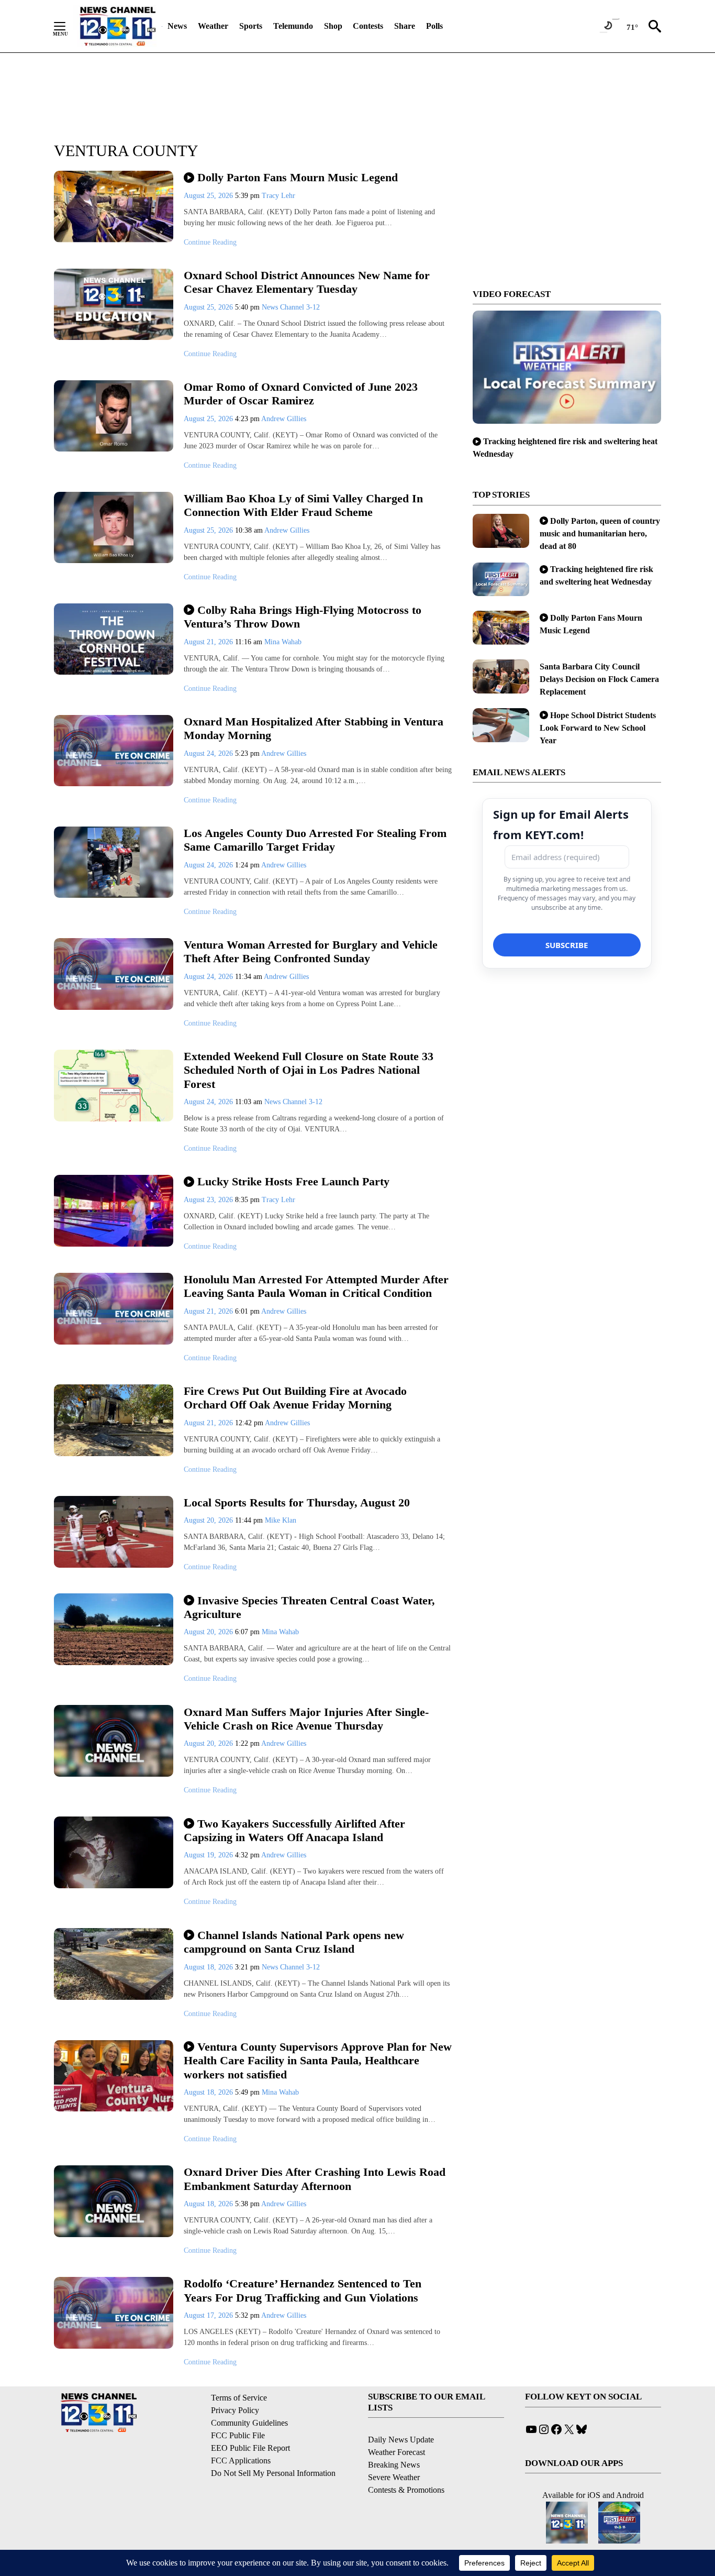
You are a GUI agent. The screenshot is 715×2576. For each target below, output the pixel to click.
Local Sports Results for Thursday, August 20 (297, 1502)
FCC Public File (238, 2435)
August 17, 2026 (209, 2315)
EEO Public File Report (250, 2448)
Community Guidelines (249, 2423)
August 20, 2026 (209, 1520)
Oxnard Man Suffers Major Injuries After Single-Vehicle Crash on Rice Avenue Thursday (306, 1719)
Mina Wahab (283, 642)
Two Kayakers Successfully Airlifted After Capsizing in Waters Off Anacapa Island (294, 1831)
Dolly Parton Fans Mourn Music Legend (298, 177)
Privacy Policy (235, 2410)
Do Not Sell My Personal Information (273, 2473)
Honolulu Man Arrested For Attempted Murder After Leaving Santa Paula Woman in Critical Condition (316, 1286)
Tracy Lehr (278, 196)
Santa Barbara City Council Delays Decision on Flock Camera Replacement (599, 679)
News (177, 26)
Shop (333, 26)
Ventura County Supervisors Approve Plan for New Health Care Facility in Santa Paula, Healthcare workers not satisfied (318, 2061)
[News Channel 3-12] (117, 26)
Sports (251, 26)
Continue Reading (210, 242)
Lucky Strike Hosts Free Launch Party (293, 1181)
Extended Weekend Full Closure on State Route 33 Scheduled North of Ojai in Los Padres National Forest (309, 1070)
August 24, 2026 (209, 753)
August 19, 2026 (209, 1855)
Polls (434, 26)
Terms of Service (239, 2398)
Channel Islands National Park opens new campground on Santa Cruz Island (294, 1942)
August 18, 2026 (209, 1967)
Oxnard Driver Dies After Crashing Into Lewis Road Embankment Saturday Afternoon (315, 2179)
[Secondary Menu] (68, 26)
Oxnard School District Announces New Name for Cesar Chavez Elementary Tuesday (307, 282)
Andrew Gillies (284, 419)
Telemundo (293, 26)
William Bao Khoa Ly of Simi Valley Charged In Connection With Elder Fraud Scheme (303, 505)
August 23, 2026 (209, 1200)
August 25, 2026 (209, 196)
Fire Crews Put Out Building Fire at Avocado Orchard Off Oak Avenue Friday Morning (295, 1398)
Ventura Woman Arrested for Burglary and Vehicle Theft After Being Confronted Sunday (311, 952)
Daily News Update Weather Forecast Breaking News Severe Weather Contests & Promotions (406, 2465)
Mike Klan (281, 1520)
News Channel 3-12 (291, 307)
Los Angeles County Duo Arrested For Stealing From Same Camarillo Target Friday (315, 840)
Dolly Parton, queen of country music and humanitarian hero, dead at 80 (600, 533)
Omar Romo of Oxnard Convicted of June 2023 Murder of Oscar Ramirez (301, 394)
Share (405, 26)
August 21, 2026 (209, 642)
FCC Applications (241, 2461)
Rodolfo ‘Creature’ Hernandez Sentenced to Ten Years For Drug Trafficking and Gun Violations (303, 2291)
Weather (213, 26)
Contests (368, 26)
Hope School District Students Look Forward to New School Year (598, 728)
